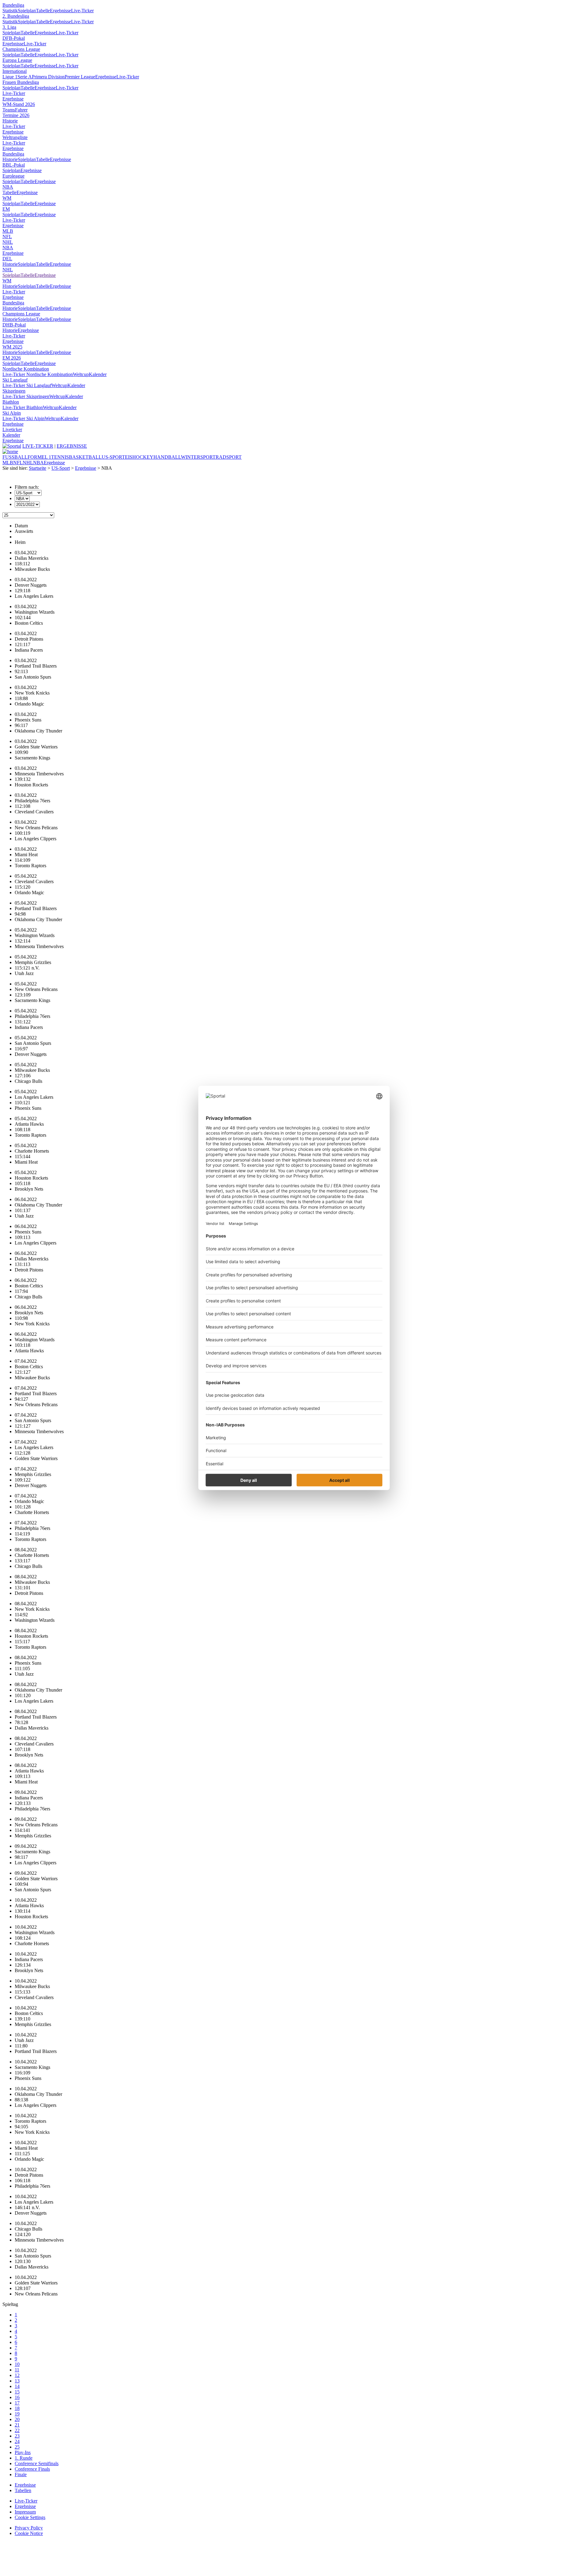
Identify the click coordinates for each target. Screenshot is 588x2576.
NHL (8, 242)
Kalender (98, 374)
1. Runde (24, 2458)
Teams (9, 110)
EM (6, 209)
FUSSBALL (15, 457)
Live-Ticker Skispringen (26, 396)
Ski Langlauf (15, 380)
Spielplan (27, 11)
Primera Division (48, 77)
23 (17, 2436)
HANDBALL (167, 457)
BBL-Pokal (14, 165)
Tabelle (43, 11)
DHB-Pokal (14, 325)
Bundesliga (13, 5)
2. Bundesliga (16, 16)
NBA (8, 187)
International (15, 71)
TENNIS (60, 457)
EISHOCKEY (139, 457)
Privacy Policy (29, 2528)
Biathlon (11, 402)
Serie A (25, 77)
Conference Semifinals (37, 2463)
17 (17, 2403)
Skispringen (14, 391)
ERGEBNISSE (72, 446)
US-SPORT (113, 457)
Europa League (17, 60)
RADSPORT (229, 457)
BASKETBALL (85, 457)
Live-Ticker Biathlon (23, 407)
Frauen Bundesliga (21, 82)
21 (17, 2425)
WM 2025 (12, 347)
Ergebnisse (60, 11)
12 (17, 2375)
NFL (7, 237)
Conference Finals (32, 2469)
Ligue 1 (10, 77)
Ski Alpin (12, 413)
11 (17, 2370)
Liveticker (12, 429)
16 (17, 2397)
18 (17, 2408)
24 (17, 2441)
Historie (10, 121)
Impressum (25, 2512)
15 (17, 2392)
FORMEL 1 (39, 457)
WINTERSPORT (198, 457)
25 (17, 2447)
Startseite (38, 468)
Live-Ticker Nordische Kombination (38, 374)
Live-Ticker (82, 11)
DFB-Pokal (14, 38)
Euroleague (13, 176)
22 (17, 2430)
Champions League (21, 49)
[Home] (10, 452)
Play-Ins (23, 2452)
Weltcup (81, 374)
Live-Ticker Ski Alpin (24, 418)
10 (17, 2364)
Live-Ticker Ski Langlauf (27, 385)
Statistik (10, 11)
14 (17, 2386)
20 (17, 2419)
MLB (8, 231)
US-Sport (61, 468)
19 (17, 2414)
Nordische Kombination (26, 369)
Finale (21, 2474)
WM (7, 198)
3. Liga (9, 27)
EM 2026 (12, 358)
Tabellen (23, 2490)
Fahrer (21, 110)
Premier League (80, 77)
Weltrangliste (15, 137)
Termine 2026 (16, 115)
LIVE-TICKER (38, 446)
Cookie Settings (30, 2517)
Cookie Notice (29, 2533)
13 (17, 2381)
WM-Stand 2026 (19, 104)
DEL (7, 259)
